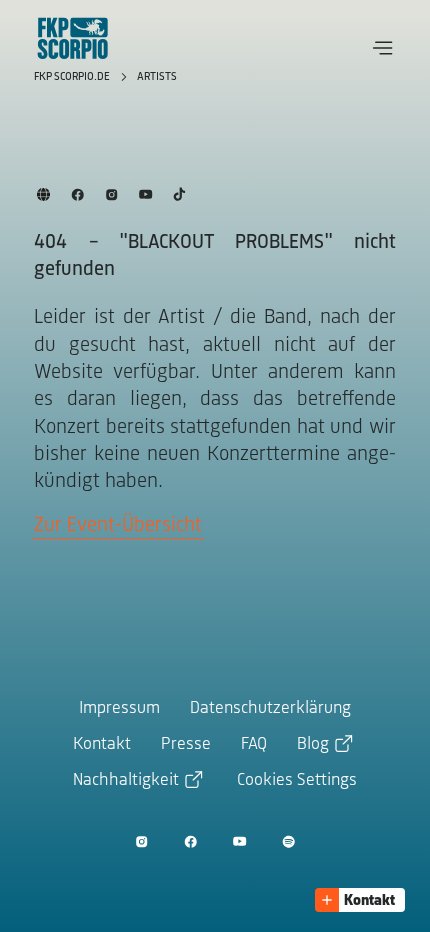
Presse (186, 745)
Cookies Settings (297, 781)
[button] (383, 48)
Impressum (119, 709)
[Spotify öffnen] (288, 840)
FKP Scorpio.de (73, 77)
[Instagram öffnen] (141, 840)
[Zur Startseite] (73, 38)
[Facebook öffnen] (190, 840)
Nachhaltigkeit (126, 781)
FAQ (254, 745)
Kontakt (102, 745)
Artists (157, 77)
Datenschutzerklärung (270, 709)
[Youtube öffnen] (239, 840)
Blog (313, 745)
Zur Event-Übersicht (118, 525)
